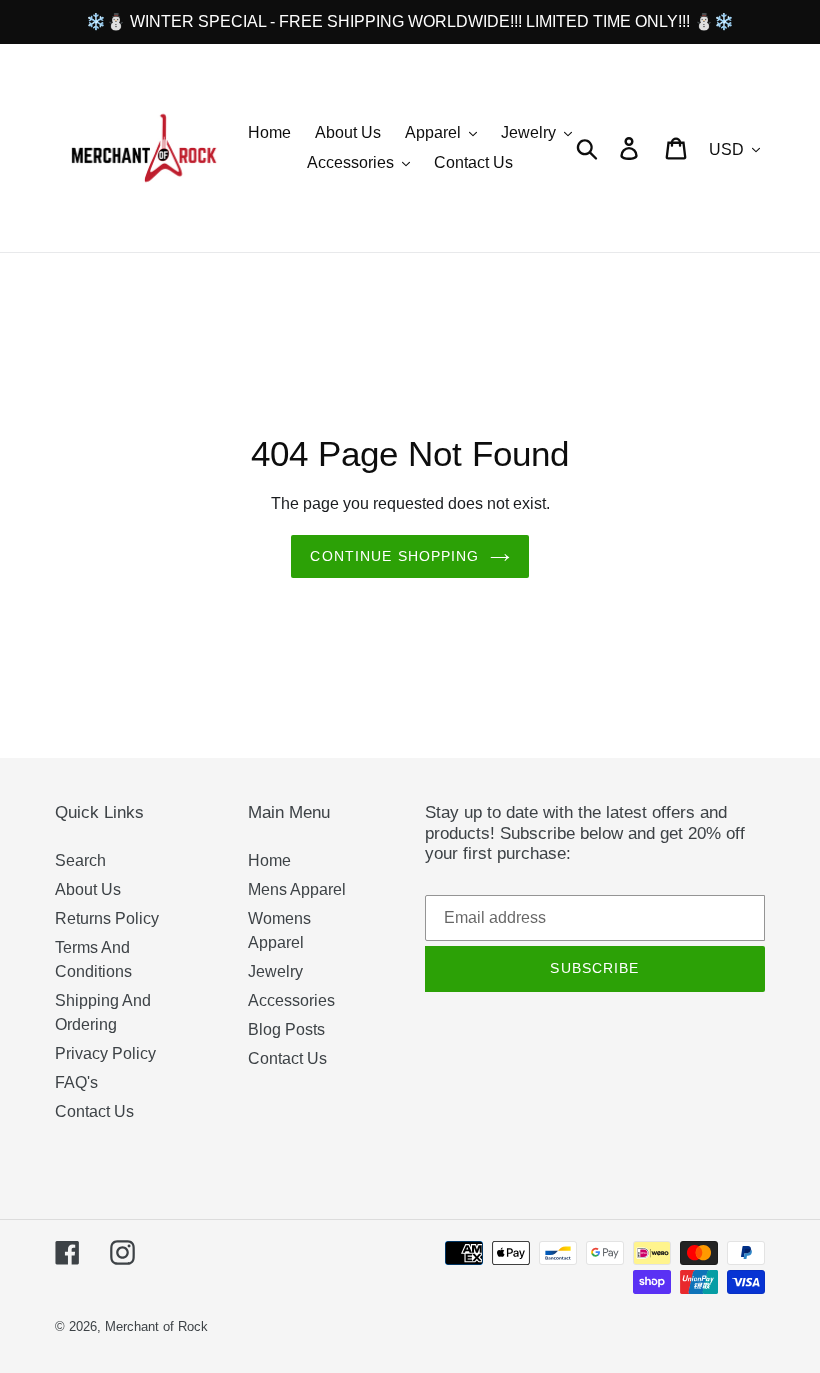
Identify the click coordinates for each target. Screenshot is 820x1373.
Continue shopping (394, 556)
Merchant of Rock (156, 1326)
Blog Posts (286, 1029)
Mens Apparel (297, 889)
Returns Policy (107, 918)
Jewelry (275, 971)
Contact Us (94, 1111)
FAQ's (76, 1082)
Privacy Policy (105, 1053)
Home (269, 860)
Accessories (291, 1000)
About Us (88, 889)
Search (80, 860)
